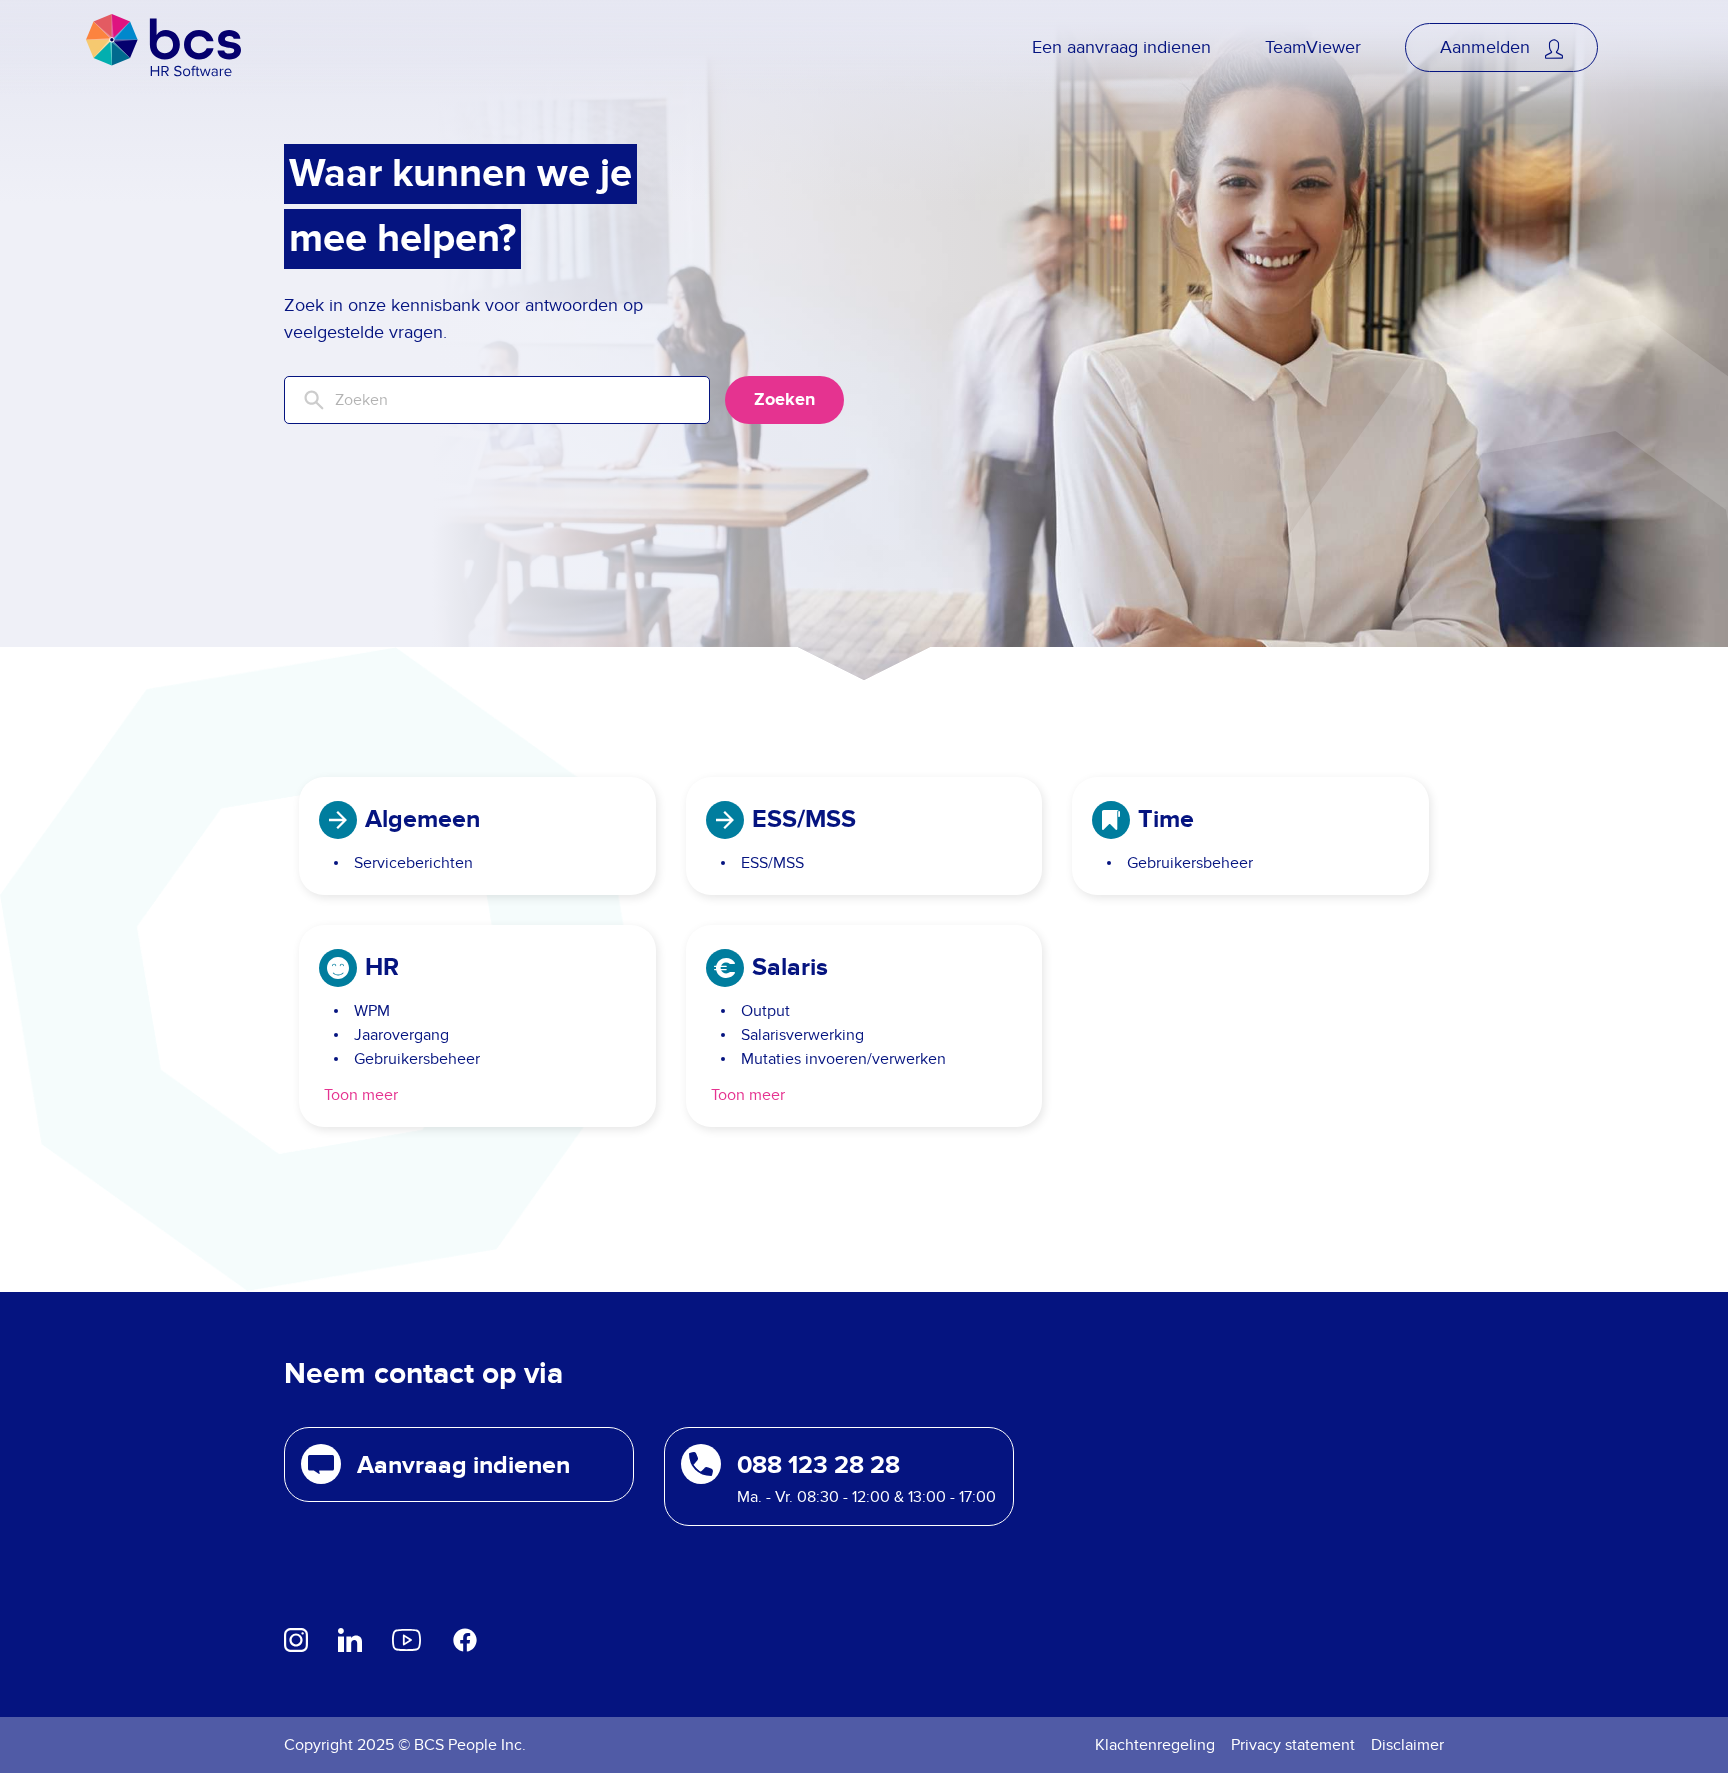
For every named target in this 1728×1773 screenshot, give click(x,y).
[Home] (163, 47)
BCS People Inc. (470, 1745)
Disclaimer (1407, 1745)
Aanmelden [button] (1487, 47)
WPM (372, 1011)
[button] (459, 1464)
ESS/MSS (772, 863)
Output (765, 1011)
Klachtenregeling (1155, 1745)
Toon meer (361, 1095)
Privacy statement (1293, 1745)
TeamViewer (1313, 47)
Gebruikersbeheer (1190, 863)
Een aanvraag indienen (1121, 47)
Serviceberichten (413, 863)
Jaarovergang (401, 1035)
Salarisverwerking (802, 1035)
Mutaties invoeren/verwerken (843, 1059)
